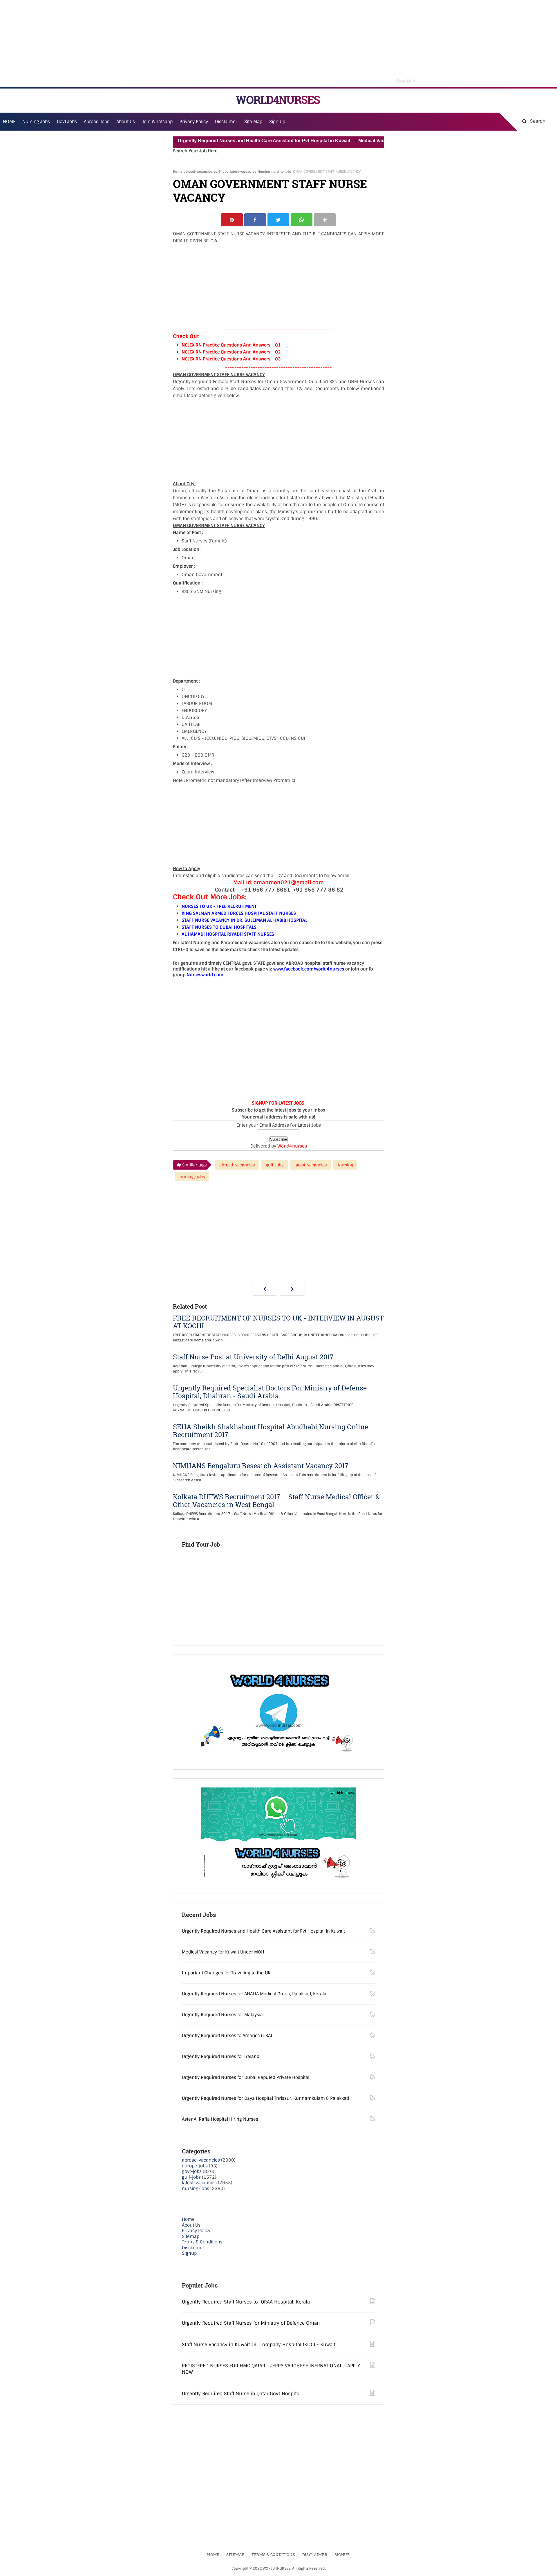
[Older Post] (292, 1289)
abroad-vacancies (198, 172)
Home (178, 172)
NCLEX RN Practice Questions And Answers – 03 (231, 359)
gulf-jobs (221, 172)
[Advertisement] (278, 44)
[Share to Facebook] (255, 220)
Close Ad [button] (406, 80)
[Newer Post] (265, 1289)
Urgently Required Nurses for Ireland (221, 2057)
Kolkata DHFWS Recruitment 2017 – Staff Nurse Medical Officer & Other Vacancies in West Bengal (276, 1501)
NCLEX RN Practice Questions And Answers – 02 (231, 352)
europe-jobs (195, 2166)
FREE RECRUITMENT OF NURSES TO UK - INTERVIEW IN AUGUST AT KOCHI (278, 1322)
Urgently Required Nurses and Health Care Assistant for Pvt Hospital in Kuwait (227, 141)
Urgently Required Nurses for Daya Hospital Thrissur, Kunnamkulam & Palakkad (265, 2098)
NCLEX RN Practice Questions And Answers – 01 (231, 345)
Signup (189, 2253)
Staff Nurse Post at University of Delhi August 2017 (253, 1357)
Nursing (264, 172)
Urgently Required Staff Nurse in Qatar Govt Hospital (241, 2394)
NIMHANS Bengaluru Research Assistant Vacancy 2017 (261, 1466)
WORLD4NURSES (278, 100)
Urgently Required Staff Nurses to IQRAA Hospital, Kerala (246, 2302)
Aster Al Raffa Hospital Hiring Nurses (220, 2119)
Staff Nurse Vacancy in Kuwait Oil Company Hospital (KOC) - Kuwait (259, 2345)
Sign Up (277, 122)
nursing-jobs (281, 172)
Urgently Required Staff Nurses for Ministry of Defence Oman (251, 2323)
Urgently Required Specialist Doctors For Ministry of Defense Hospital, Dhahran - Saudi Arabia (270, 1392)
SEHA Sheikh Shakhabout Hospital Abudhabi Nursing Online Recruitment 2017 (271, 1431)
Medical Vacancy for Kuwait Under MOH (364, 141)
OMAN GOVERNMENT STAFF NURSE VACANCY (270, 191)
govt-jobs (192, 2171)
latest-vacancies (243, 172)
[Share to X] (278, 220)
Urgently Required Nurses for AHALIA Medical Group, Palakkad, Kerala (254, 1994)
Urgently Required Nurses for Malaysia (222, 2015)
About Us (191, 2225)
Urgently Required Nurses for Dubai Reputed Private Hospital (246, 2077)
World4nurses (292, 1146)
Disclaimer (226, 122)
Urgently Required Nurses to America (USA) (227, 2036)
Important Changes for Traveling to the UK (226, 1973)
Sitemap (191, 2236)
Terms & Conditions (202, 2242)
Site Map (253, 122)
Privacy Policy (196, 2231)
